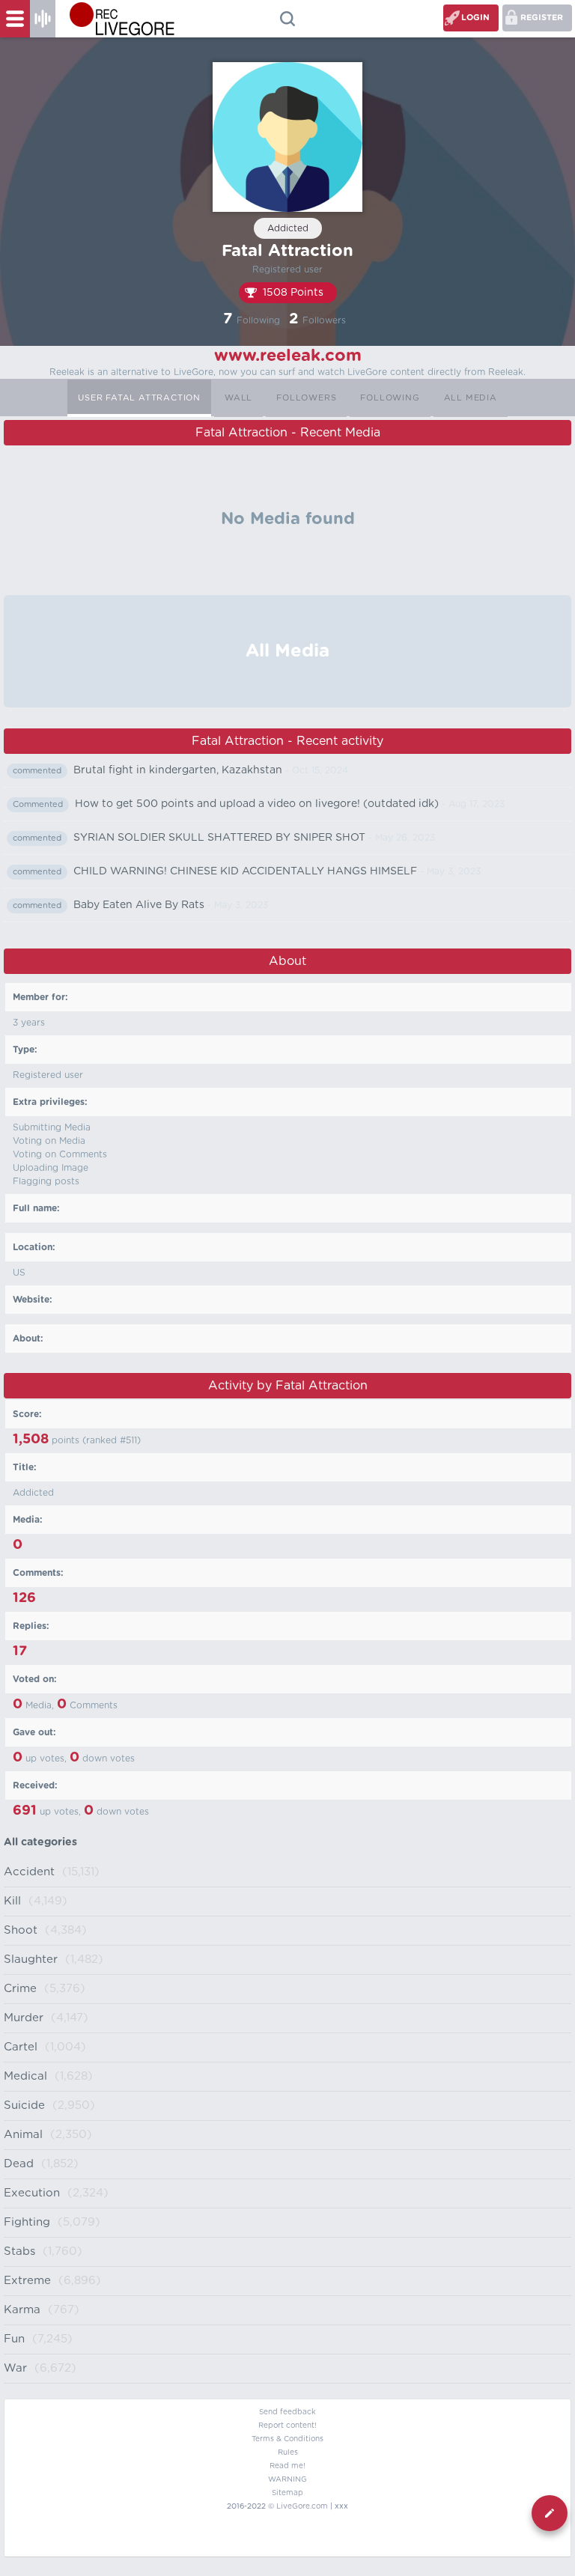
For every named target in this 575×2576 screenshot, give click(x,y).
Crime (20, 1989)
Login (475, 18)
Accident (29, 1872)
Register (542, 18)
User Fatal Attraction (139, 398)
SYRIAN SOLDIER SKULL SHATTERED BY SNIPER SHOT (219, 838)
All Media (471, 398)
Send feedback (287, 2412)
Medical (25, 2076)
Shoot (21, 1930)
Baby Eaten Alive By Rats (139, 905)
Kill (12, 1901)
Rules (288, 2452)
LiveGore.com (302, 2506)
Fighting (27, 2222)
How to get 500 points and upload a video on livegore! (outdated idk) (257, 804)
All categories (40, 1842)
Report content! (287, 2426)
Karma (22, 2310)
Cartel (21, 2047)
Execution (32, 2193)
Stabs (19, 2251)
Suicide (24, 2105)
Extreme (27, 2281)
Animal (23, 2135)
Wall (238, 398)
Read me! (287, 2466)
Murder (24, 2018)
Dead (19, 2164)
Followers (306, 398)
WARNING (287, 2479)
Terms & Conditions (287, 2439)
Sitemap (287, 2493)
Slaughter (31, 1960)
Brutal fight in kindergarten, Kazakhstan (178, 770)
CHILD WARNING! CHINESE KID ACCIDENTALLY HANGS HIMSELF (245, 871)
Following (390, 398)
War (15, 2368)
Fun (14, 2339)
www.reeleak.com (288, 356)
